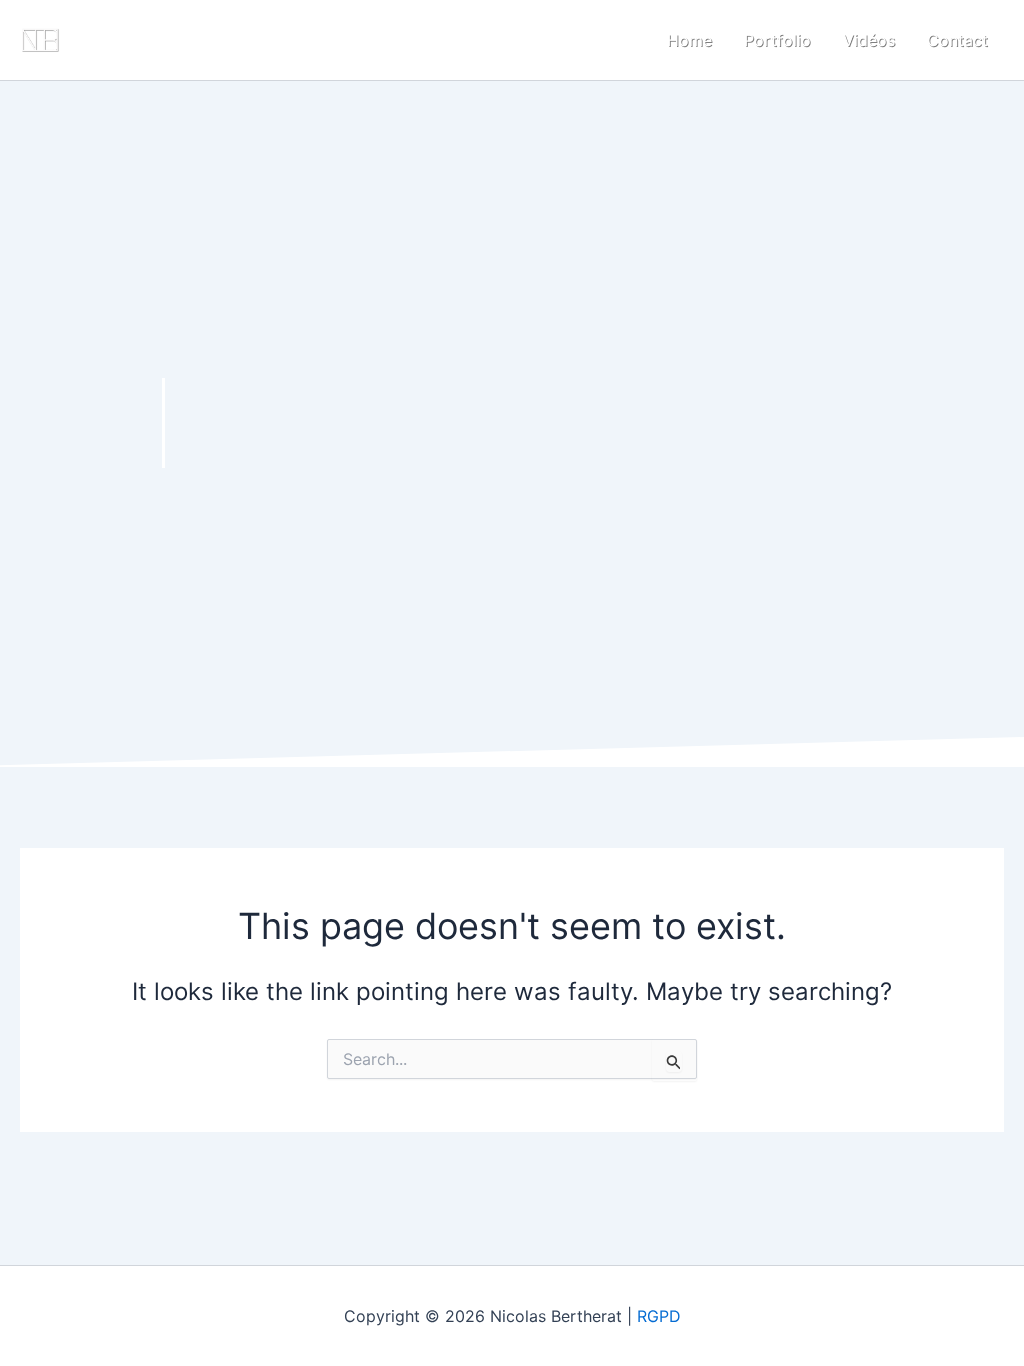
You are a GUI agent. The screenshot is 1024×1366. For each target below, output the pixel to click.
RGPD (659, 1316)
